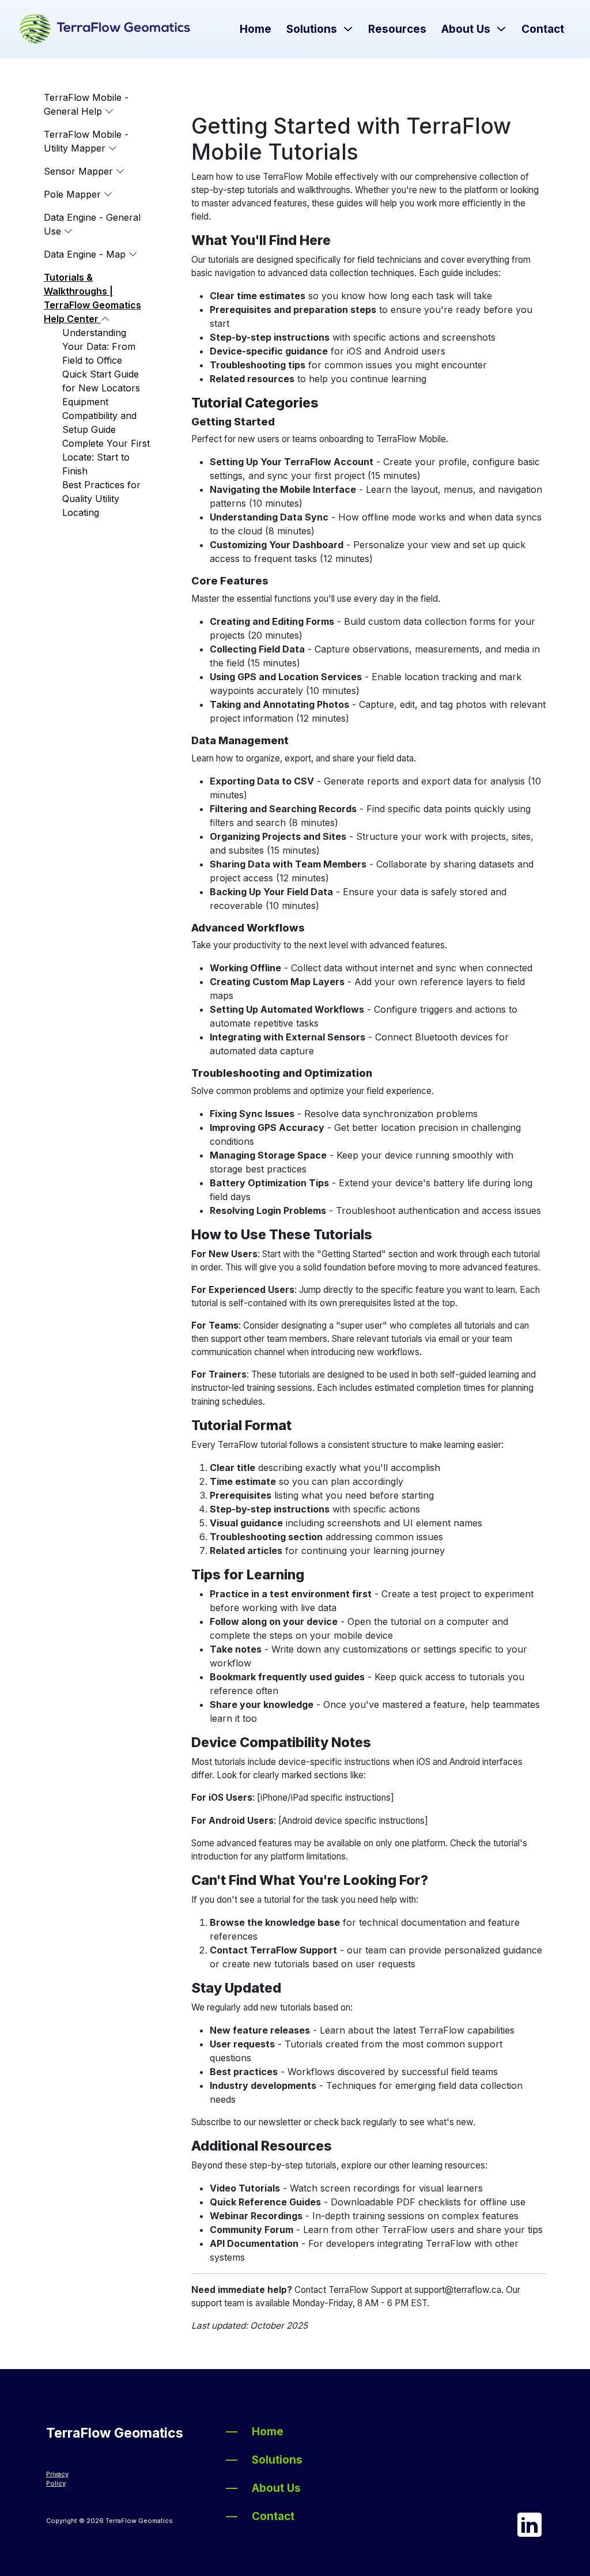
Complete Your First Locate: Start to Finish (106, 457)
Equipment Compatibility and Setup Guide (99, 416)
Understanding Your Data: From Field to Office (99, 346)
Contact (543, 29)
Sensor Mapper (80, 171)
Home (256, 29)
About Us (466, 29)
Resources (397, 29)
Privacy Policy (57, 2479)
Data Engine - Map (86, 254)
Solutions (312, 29)
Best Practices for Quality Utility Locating (101, 499)
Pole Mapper (74, 194)
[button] (347, 29)
